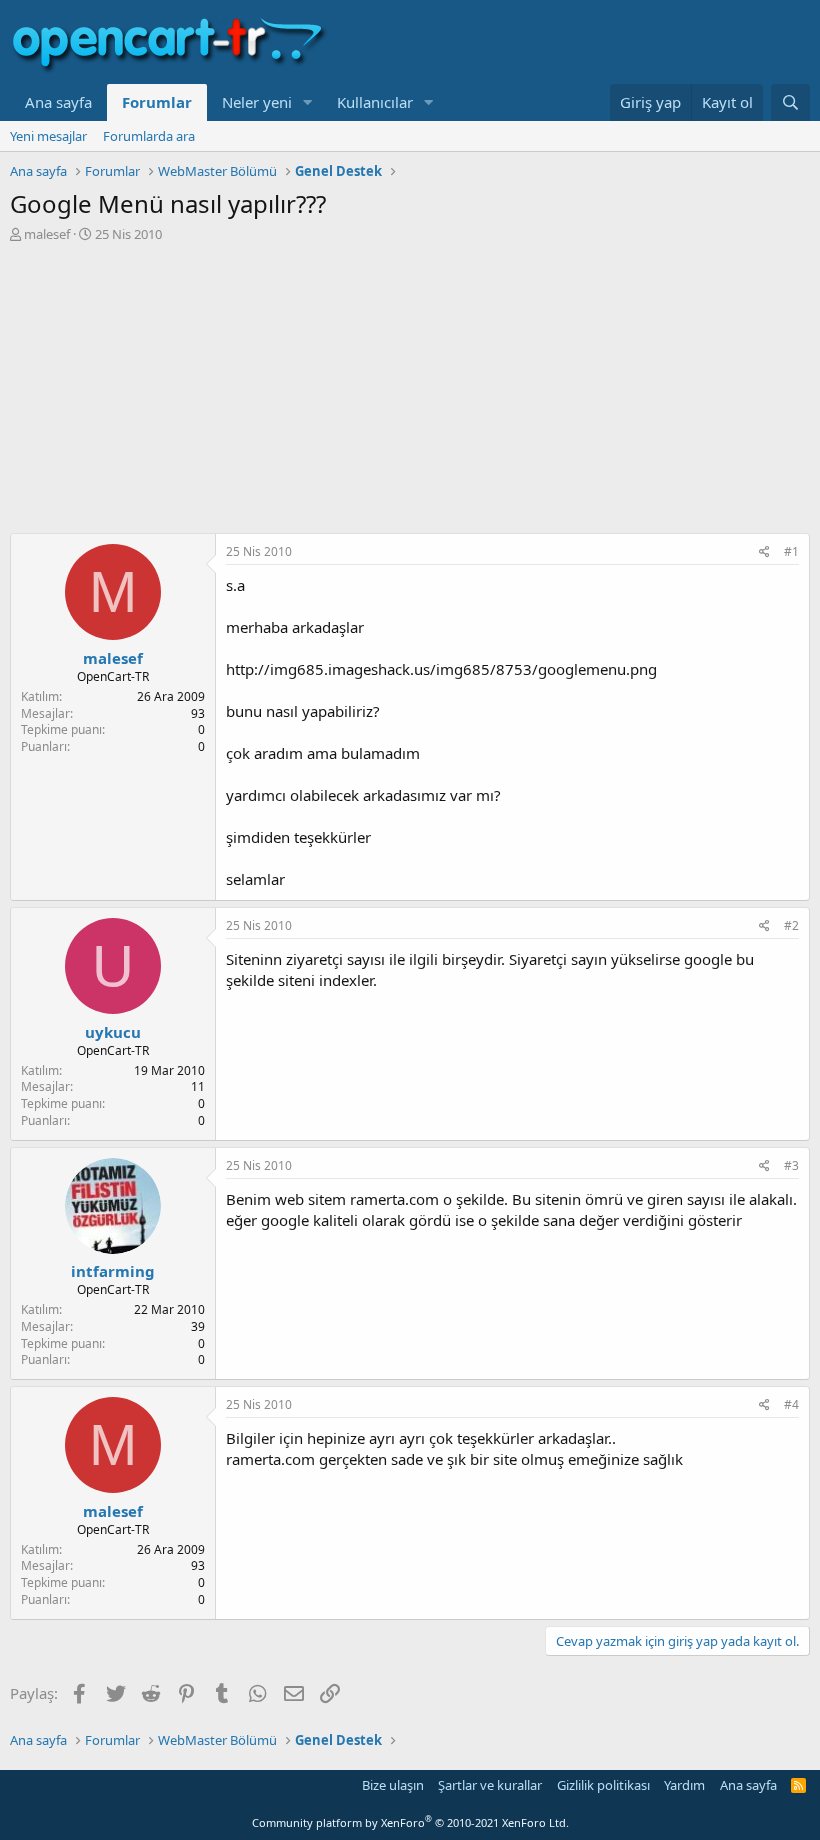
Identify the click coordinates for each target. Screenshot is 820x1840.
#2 (791, 925)
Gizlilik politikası (603, 1785)
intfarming (113, 1271)
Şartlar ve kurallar (490, 1785)
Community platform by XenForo (410, 1822)
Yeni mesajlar (48, 136)
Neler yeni (257, 102)
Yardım (684, 1785)
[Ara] (790, 102)
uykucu (113, 1032)
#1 (791, 551)
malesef (47, 234)
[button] (308, 102)
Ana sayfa (58, 102)
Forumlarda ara (149, 136)
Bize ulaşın (393, 1785)
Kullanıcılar (375, 102)
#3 (791, 1165)
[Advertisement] (410, 393)
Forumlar (157, 102)
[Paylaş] (764, 552)
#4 (791, 1404)
